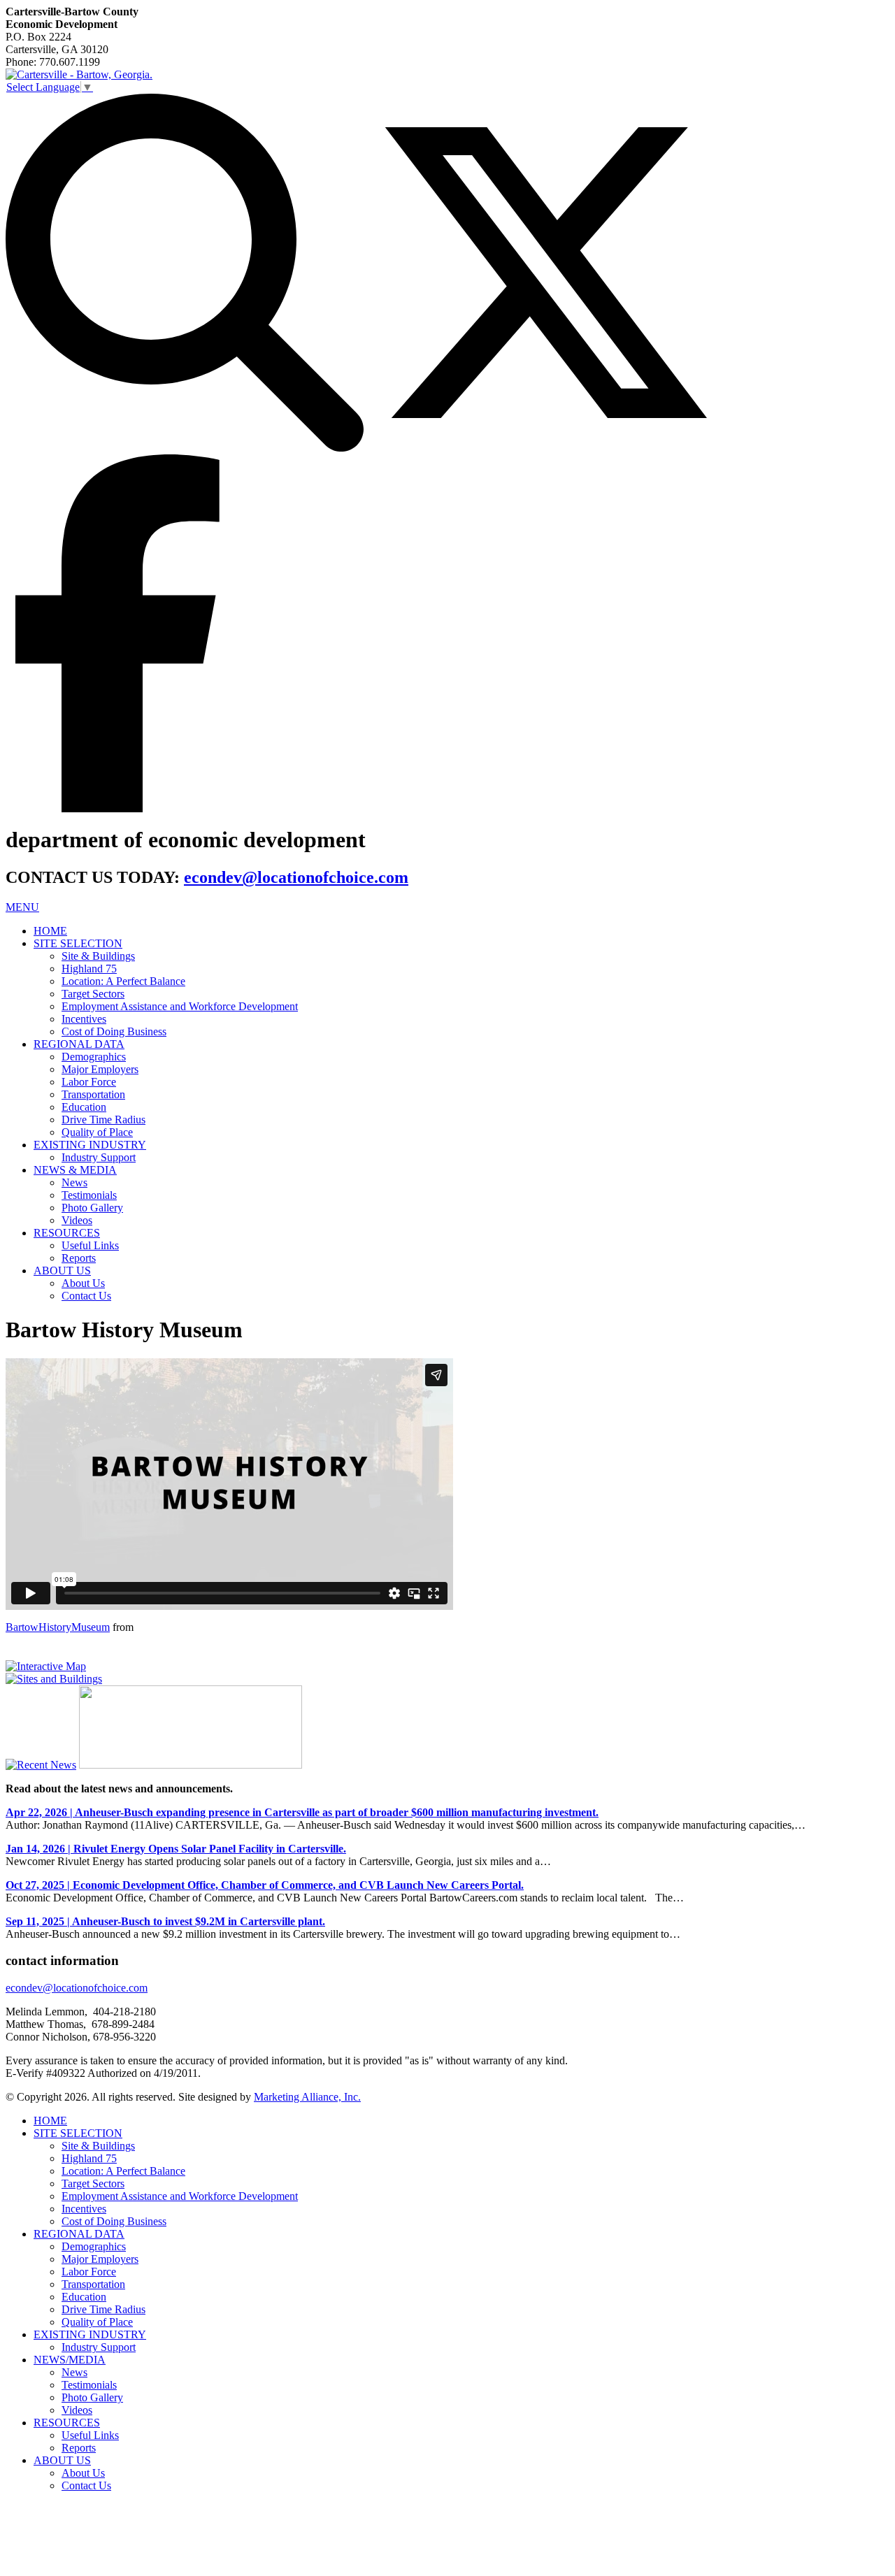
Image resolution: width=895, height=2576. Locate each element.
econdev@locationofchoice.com (296, 877)
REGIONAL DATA (79, 1044)
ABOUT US (62, 1271)
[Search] (185, 448)
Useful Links (90, 1245)
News (74, 1182)
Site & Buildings (98, 956)
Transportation (93, 1094)
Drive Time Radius (103, 1120)
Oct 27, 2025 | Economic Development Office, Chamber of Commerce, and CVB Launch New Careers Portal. (265, 1885)
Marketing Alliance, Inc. (307, 2097)
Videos (77, 1220)
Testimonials (89, 1195)
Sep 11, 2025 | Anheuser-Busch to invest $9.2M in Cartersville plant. (165, 1921)
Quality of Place (97, 1132)
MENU (22, 907)
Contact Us (86, 1296)
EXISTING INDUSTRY (90, 1145)
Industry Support (99, 1157)
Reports (79, 1258)
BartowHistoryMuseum (58, 1627)
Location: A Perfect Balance (123, 981)
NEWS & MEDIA (75, 1170)
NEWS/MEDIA (70, 2360)
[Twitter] (545, 448)
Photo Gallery (92, 1208)
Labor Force (89, 1082)
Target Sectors (93, 994)
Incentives (84, 1019)
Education (84, 1107)
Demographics (94, 1057)
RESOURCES (67, 1233)
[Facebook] (117, 808)
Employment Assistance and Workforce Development (180, 1006)
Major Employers (100, 1069)
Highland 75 (89, 969)
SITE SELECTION (78, 943)
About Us (83, 1283)
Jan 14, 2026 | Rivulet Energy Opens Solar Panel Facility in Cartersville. (176, 1849)
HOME (50, 931)
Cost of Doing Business (114, 1031)
